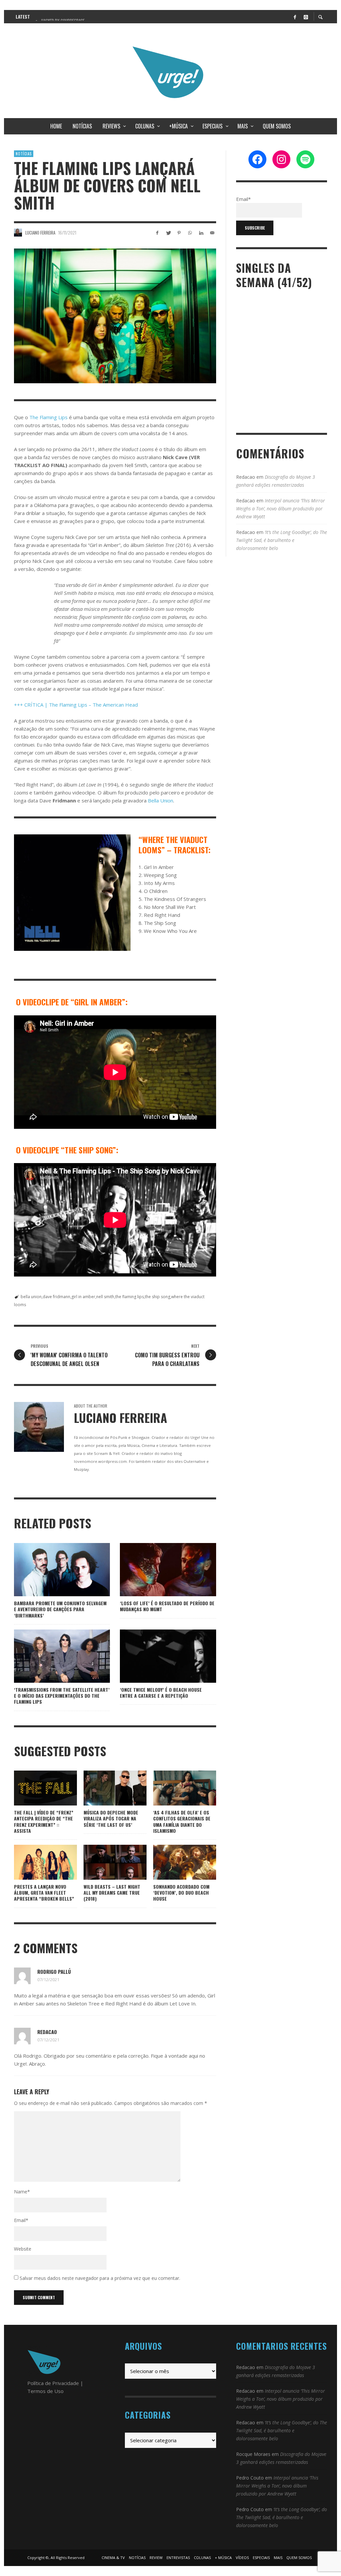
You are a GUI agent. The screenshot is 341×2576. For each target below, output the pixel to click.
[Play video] (24, 1788)
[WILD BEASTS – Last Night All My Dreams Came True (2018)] (104, 1862)
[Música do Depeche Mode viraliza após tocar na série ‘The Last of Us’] (104, 1788)
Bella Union (161, 800)
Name (22, 2192)
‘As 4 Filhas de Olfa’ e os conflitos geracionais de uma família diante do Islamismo (182, 1821)
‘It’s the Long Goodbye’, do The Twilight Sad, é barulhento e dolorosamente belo (282, 540)
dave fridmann (56, 1297)
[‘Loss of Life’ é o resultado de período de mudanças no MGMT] (158, 1570)
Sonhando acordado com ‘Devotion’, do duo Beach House (181, 1892)
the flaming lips (130, 1297)
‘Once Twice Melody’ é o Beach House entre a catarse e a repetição (161, 1693)
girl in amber (83, 1297)
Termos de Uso (45, 2391)
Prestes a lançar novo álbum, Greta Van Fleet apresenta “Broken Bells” (44, 1892)
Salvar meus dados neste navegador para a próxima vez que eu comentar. (100, 2278)
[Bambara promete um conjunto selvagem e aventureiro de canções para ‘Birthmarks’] (51, 1570)
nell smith (105, 1297)
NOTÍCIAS (24, 154)
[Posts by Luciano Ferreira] (18, 233)
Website (23, 2249)
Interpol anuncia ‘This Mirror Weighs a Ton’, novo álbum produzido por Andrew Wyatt (281, 509)
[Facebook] (295, 17)
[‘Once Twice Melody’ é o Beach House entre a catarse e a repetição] (158, 1656)
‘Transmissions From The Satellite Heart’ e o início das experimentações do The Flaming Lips (62, 1696)
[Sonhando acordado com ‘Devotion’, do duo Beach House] (174, 1862)
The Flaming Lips (48, 417)
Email (21, 2220)
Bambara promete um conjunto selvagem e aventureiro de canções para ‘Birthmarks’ (60, 1609)
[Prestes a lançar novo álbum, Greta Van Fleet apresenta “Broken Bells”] (35, 1862)
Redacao (47, 2032)
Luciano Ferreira (40, 233)
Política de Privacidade (53, 2383)
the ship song (158, 1297)
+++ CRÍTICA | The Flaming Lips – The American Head (76, 705)
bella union (31, 1297)
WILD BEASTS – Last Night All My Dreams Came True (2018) (112, 1892)
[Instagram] (306, 17)
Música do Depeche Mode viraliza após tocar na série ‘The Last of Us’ (111, 1818)
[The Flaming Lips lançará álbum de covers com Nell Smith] (115, 316)
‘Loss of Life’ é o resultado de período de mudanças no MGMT (167, 1606)
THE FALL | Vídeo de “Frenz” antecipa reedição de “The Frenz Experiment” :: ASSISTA (44, 1821)
